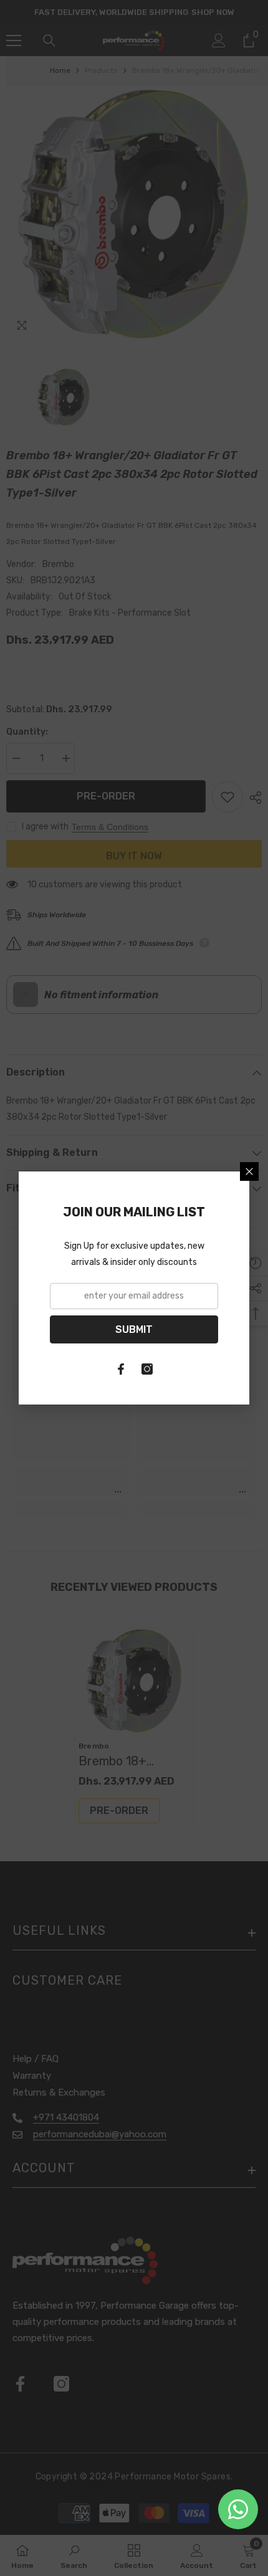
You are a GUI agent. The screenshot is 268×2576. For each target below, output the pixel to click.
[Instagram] (147, 1369)
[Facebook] (121, 1369)
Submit (134, 1329)
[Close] (249, 1171)
